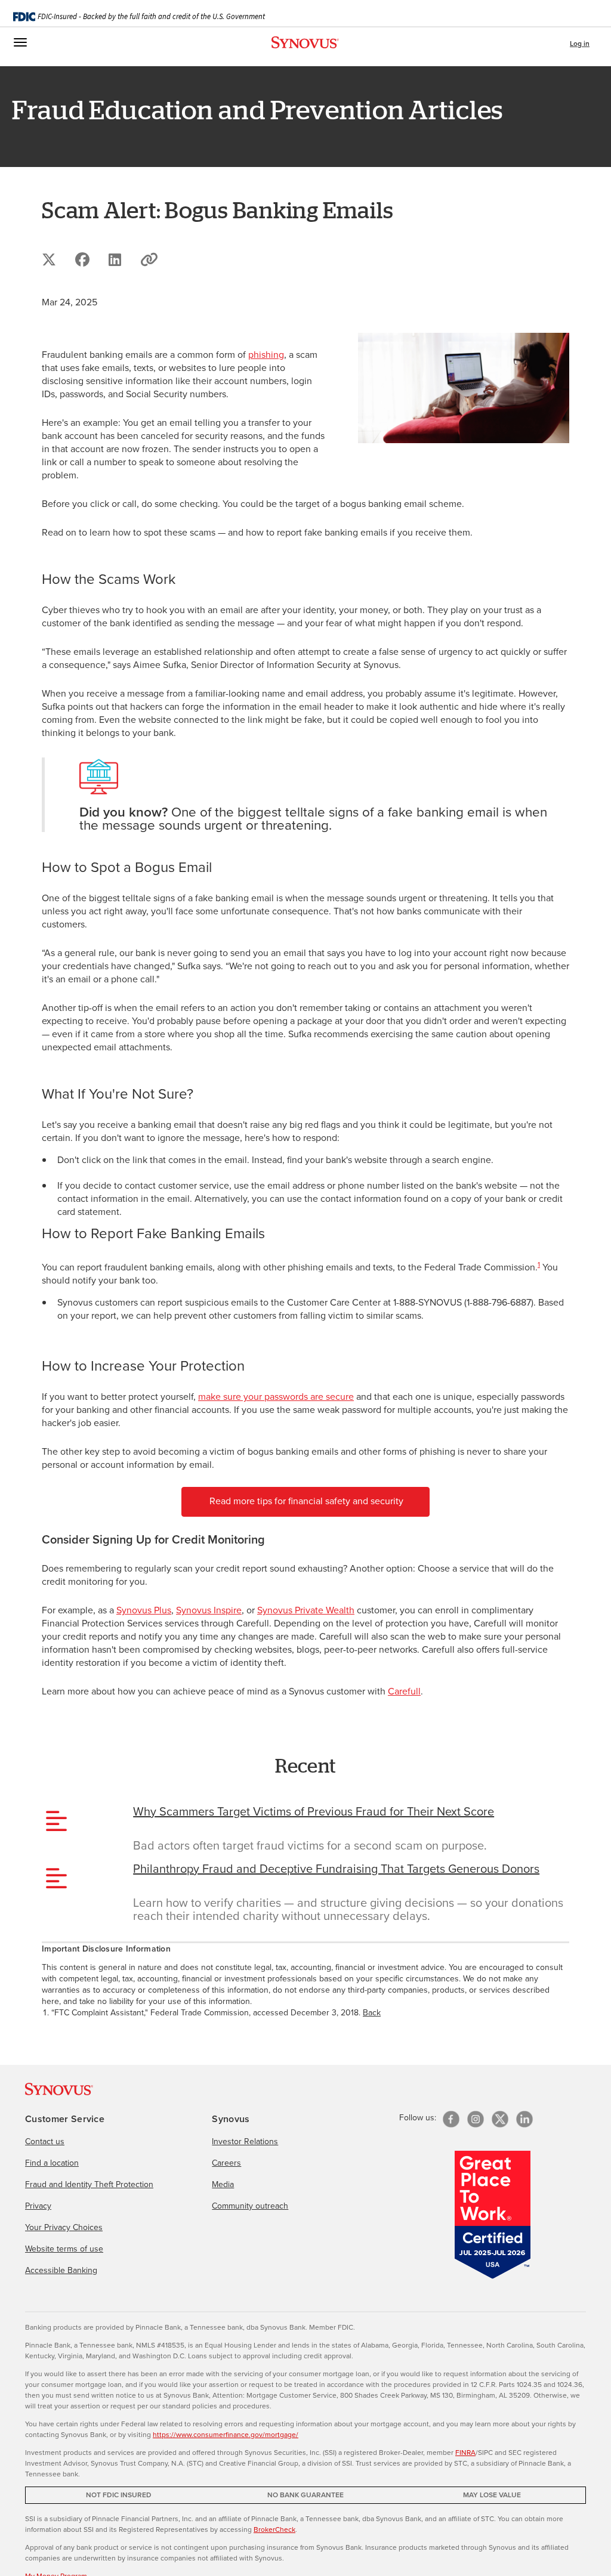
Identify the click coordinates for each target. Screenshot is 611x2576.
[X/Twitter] (500, 2119)
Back (372, 2013)
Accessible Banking (61, 2270)
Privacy (38, 2206)
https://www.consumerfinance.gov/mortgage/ (226, 2435)
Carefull (404, 1691)
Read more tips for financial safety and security (306, 1501)
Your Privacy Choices (64, 2227)
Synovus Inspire (209, 1610)
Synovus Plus (144, 1610)
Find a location (52, 2163)
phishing (266, 355)
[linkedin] (524, 2119)
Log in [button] (580, 44)
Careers (226, 2163)
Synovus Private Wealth (306, 1610)
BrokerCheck (274, 2529)
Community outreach (250, 2206)
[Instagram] (476, 2119)
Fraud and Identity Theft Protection (89, 2184)
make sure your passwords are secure (276, 1397)
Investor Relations (245, 2141)
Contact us (45, 2141)
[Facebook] (451, 2119)
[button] (149, 259)
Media (223, 2184)
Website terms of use (64, 2249)
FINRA (465, 2453)
